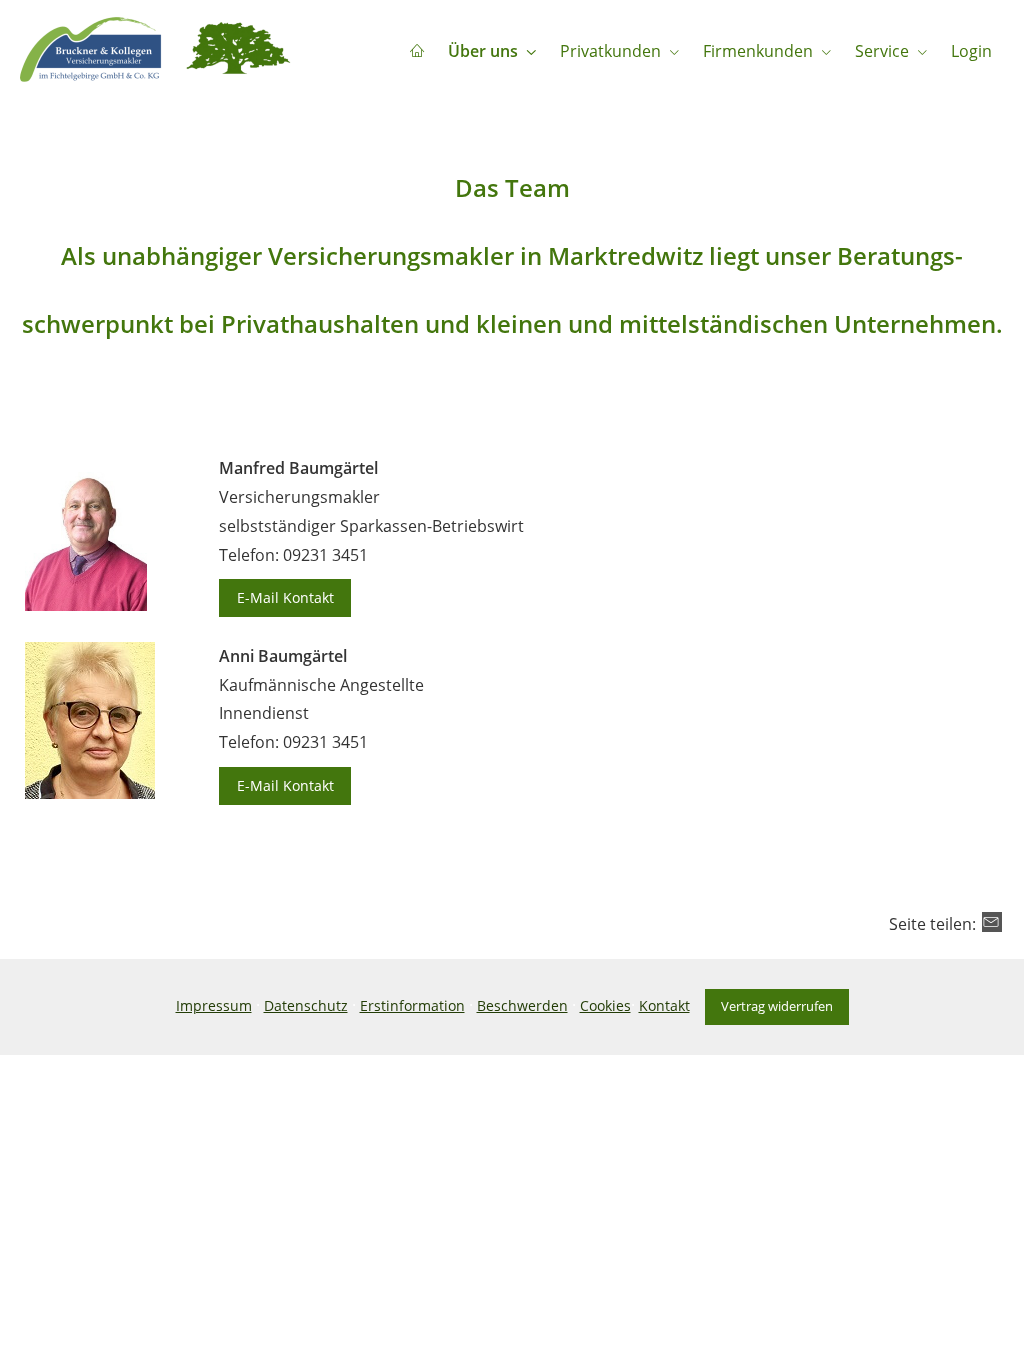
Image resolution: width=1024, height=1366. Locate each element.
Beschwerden (522, 1005)
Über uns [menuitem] (483, 51)
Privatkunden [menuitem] (610, 51)
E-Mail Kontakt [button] (285, 597)
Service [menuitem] (882, 51)
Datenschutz (306, 1005)
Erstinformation (412, 1005)
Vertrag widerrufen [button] (777, 1006)
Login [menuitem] (971, 51)
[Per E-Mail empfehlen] (992, 922)
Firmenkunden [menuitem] (758, 51)
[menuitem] (417, 51)
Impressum (214, 1005)
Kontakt (664, 1005)
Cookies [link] (605, 1005)
